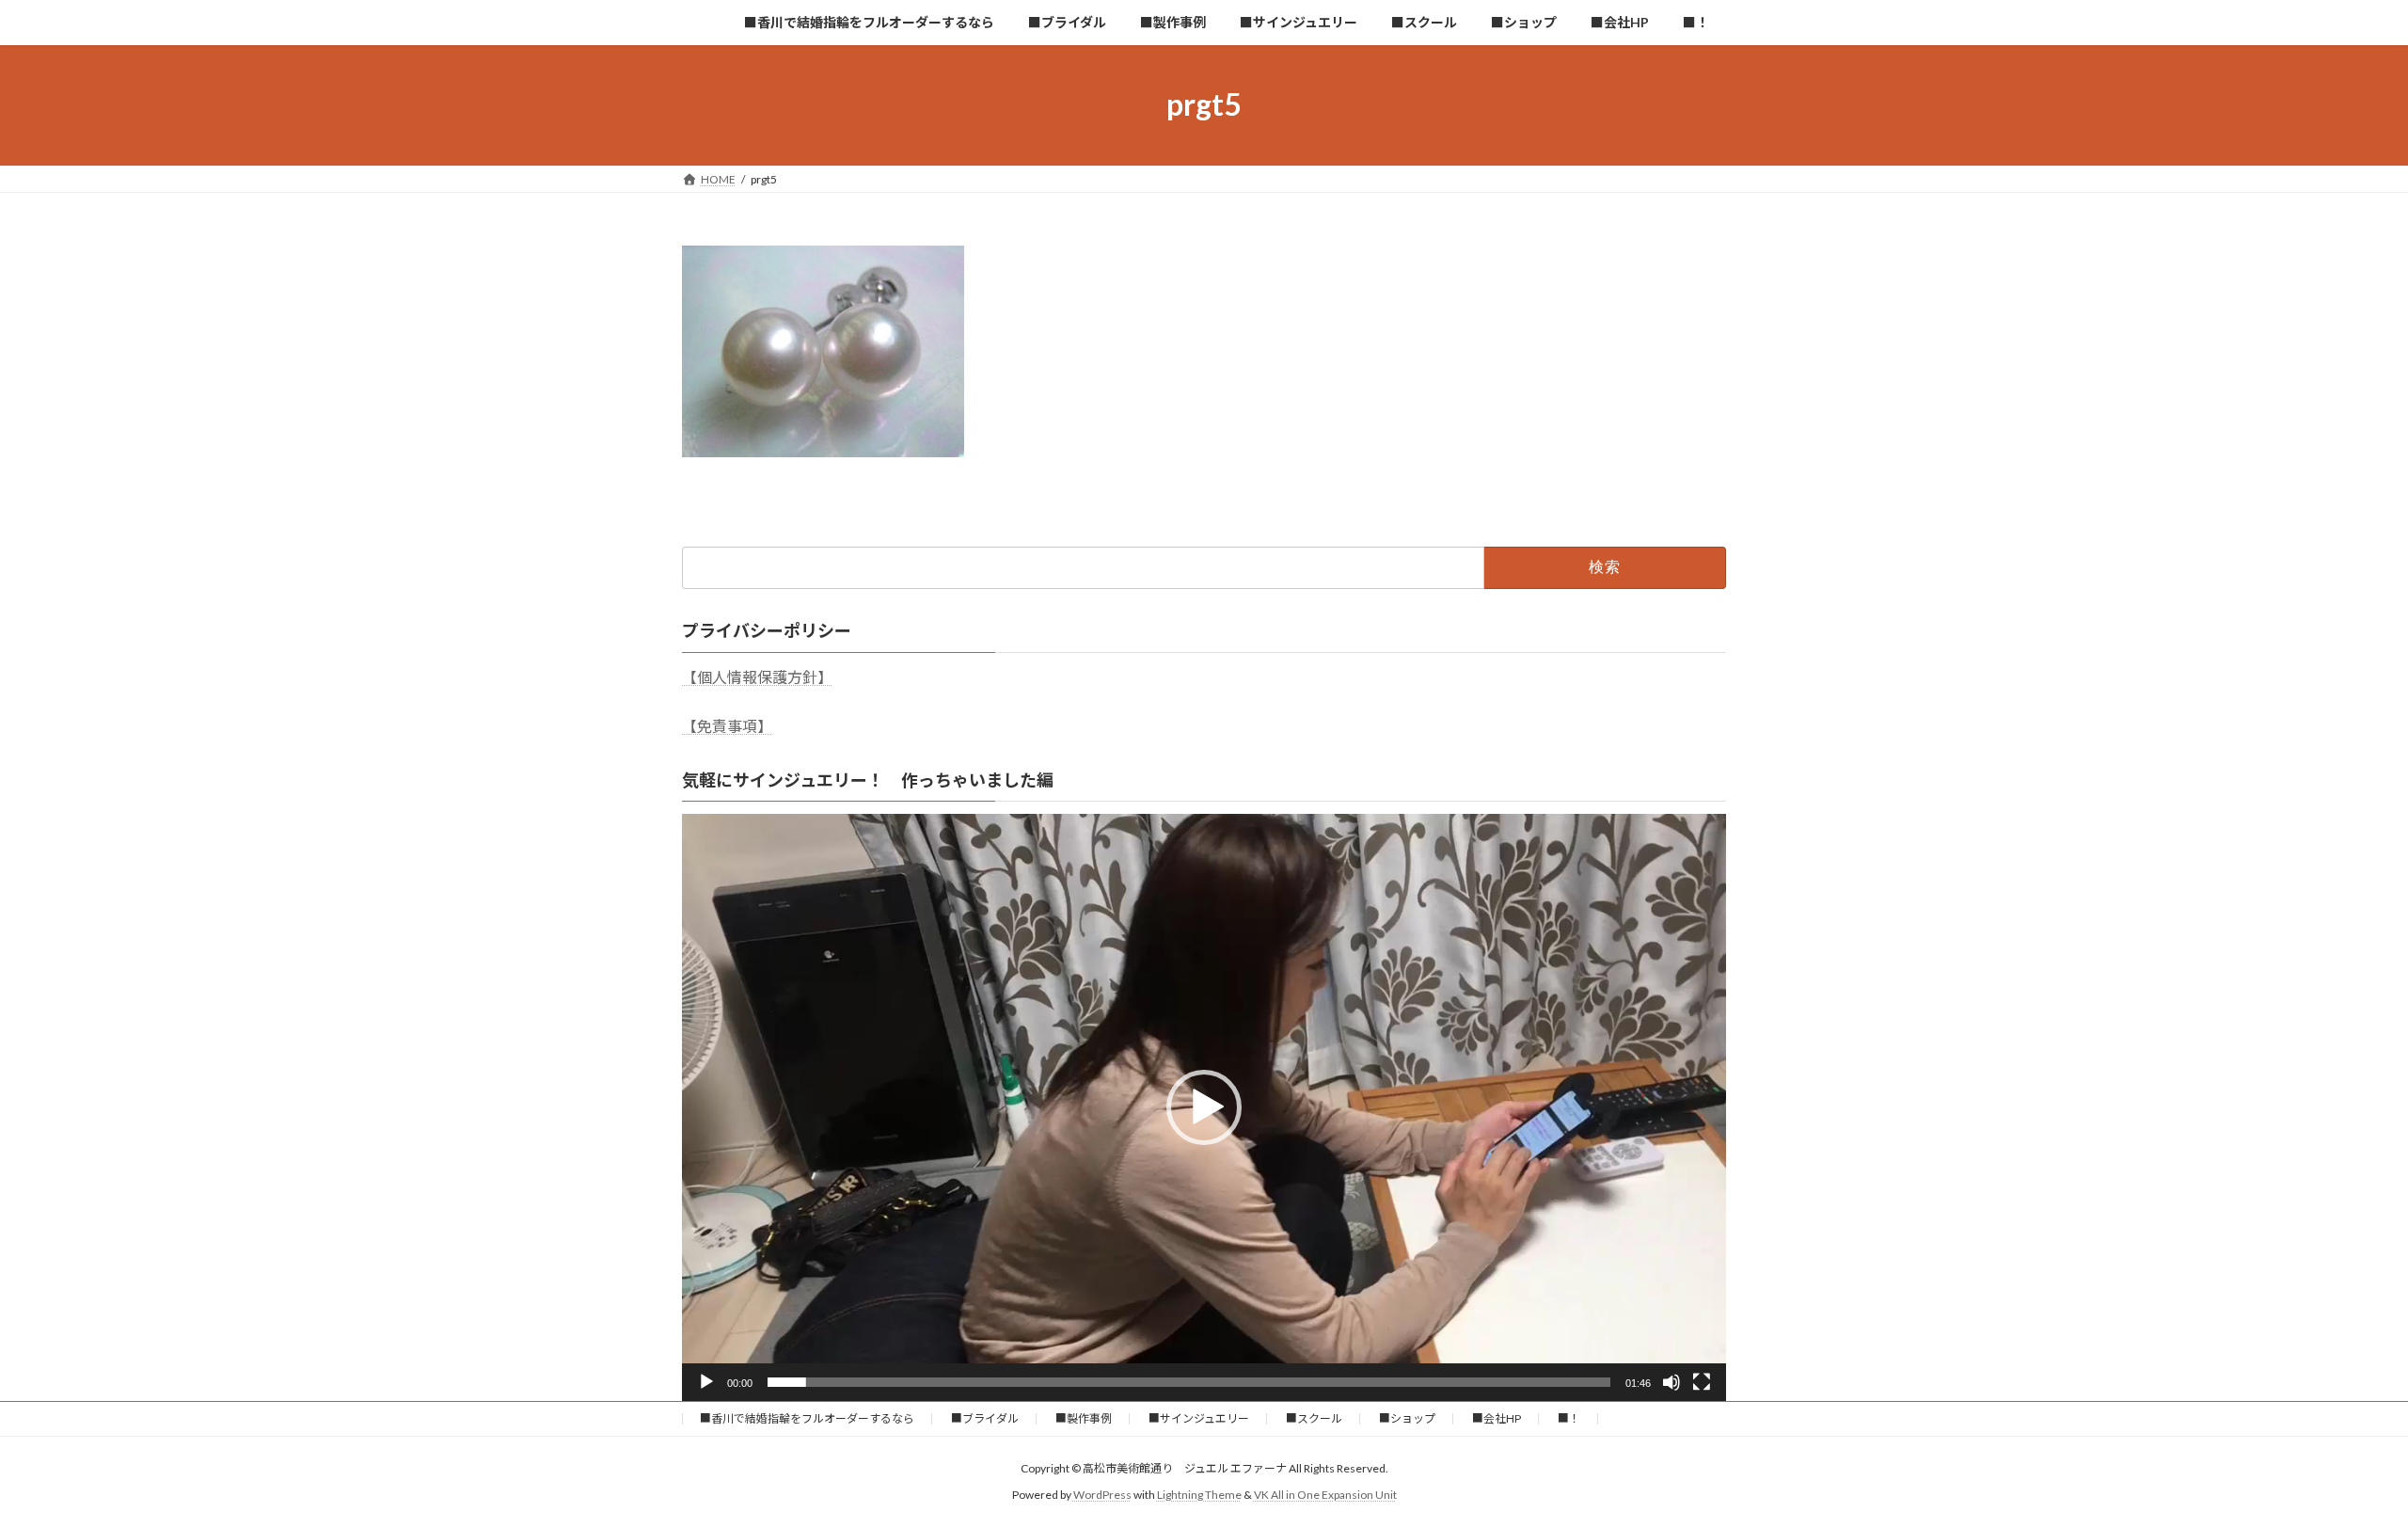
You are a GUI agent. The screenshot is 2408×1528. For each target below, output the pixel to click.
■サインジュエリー (1199, 1418)
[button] (1204, 1107)
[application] (1204, 1107)
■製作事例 (1084, 1418)
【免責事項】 (727, 726)
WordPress (1102, 1496)
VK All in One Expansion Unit (1325, 1496)
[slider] (1189, 1382)
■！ (1569, 1418)
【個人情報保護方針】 (757, 677)
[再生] (706, 1382)
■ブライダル (985, 1418)
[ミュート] (1671, 1382)
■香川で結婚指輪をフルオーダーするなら (807, 1418)
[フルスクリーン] (1702, 1382)
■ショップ (1407, 1418)
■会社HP (1497, 1418)
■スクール (1314, 1418)
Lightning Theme (1199, 1496)
